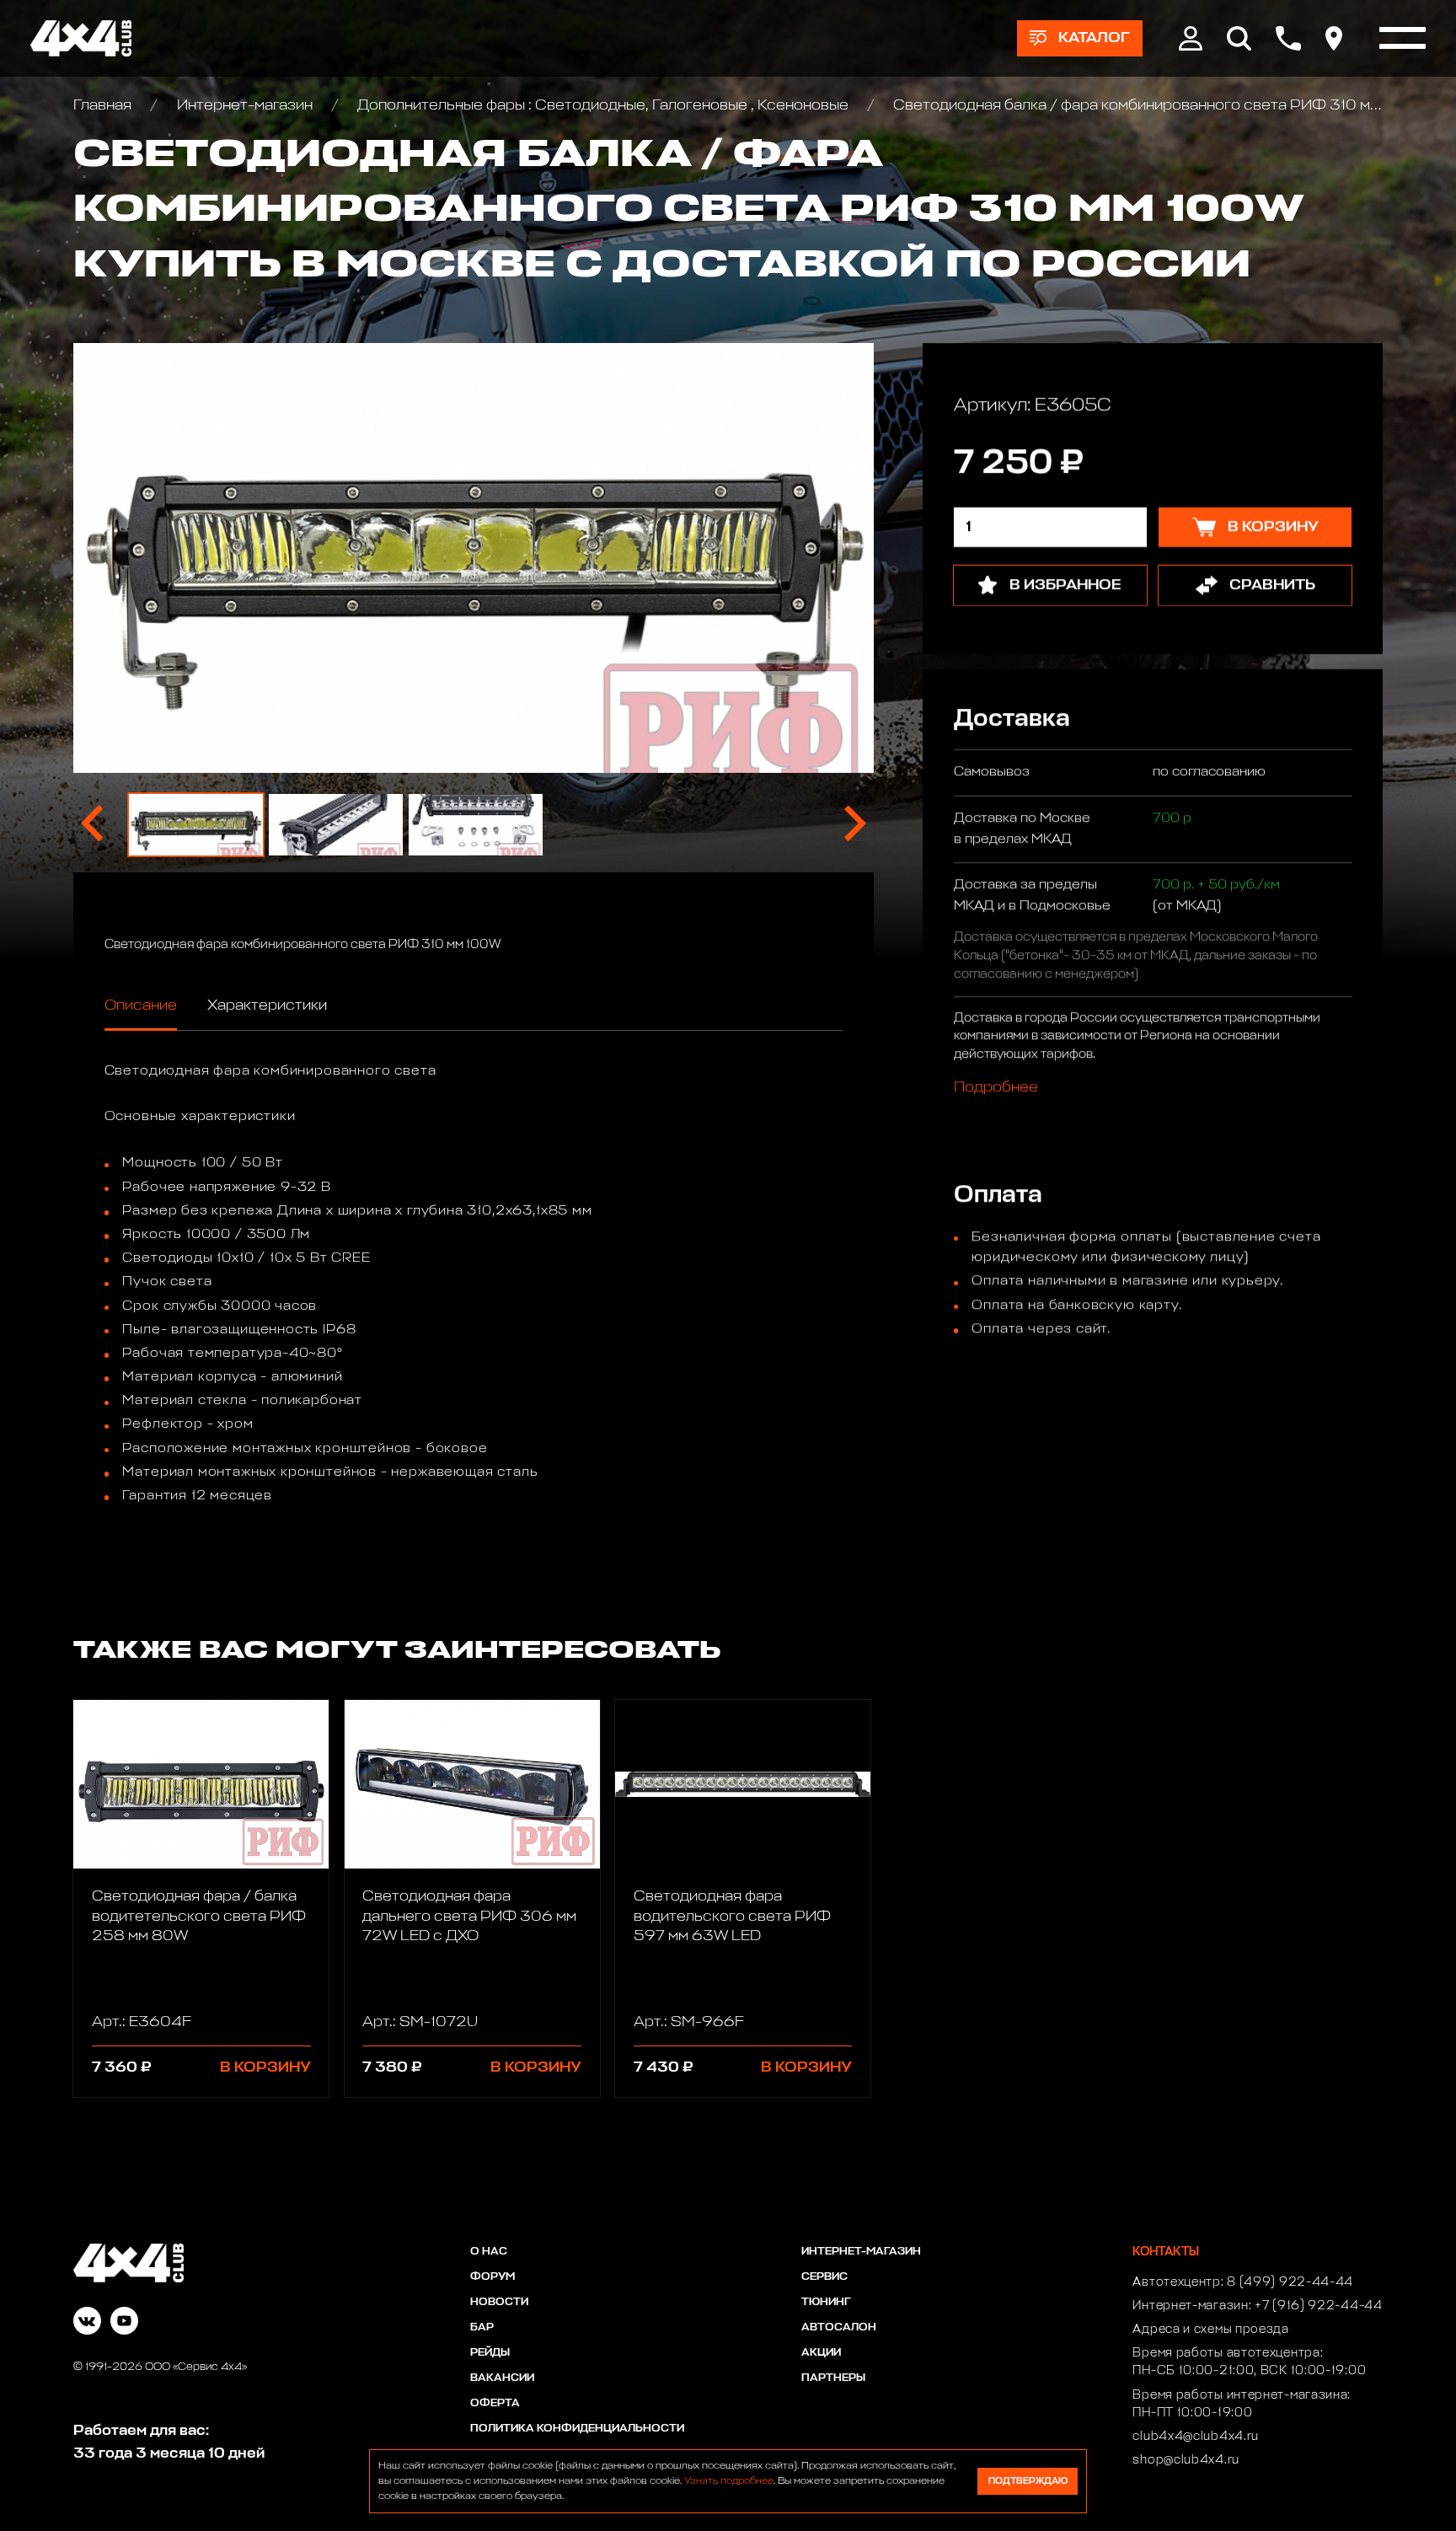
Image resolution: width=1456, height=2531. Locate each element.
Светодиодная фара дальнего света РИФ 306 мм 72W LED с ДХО (469, 1916)
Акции (821, 2353)
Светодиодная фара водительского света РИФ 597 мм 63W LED (732, 1916)
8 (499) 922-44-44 (1290, 2282)
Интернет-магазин (244, 105)
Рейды (490, 2353)
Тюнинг (826, 2302)
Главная (104, 105)
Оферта (495, 2403)
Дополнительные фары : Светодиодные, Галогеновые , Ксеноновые (603, 105)
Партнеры (833, 2378)
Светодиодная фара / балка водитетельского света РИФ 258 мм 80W (199, 1916)
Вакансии (502, 2378)
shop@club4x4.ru (1186, 2460)
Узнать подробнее (729, 2481)
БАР (482, 2327)
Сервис (824, 2277)
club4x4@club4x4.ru (1196, 2437)
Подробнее (995, 1088)
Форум (492, 2277)
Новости (499, 2302)
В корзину (265, 2067)
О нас (489, 2252)
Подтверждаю (1028, 2481)
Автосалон (839, 2327)
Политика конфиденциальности (577, 2429)
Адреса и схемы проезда (1210, 2330)
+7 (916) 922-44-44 (1319, 2306)
